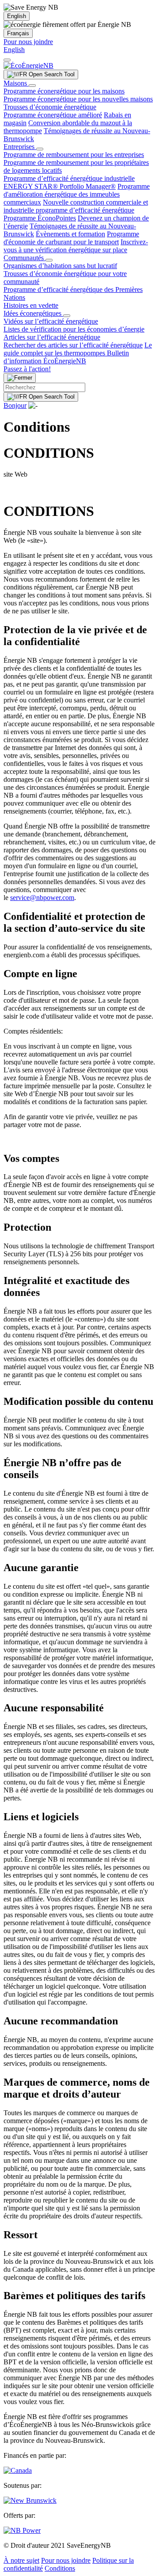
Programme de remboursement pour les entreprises (74, 155)
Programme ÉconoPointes (40, 218)
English (17, 16)
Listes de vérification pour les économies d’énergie (74, 329)
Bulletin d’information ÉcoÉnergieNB (66, 357)
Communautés (25, 258)
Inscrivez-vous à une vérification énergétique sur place (76, 246)
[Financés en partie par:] (18, 2470)
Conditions (60, 2568)
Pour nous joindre (28, 42)
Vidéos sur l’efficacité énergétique (51, 321)
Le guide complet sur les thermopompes (78, 349)
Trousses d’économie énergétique (50, 107)
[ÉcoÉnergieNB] (28, 65)
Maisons (16, 83)
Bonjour (15, 405)
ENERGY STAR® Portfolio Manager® (60, 186)
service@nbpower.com (42, 898)
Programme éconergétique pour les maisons (64, 91)
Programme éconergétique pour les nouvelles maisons (78, 99)
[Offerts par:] (22, 2530)
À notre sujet (21, 2560)
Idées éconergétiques (33, 313)
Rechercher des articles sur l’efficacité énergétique (73, 345)
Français (18, 33)
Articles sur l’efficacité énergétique (52, 337)
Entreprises (20, 147)
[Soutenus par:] (30, 2500)
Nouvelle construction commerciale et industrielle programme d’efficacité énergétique (76, 206)
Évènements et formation (70, 234)
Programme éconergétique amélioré (53, 115)
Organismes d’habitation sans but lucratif (60, 266)
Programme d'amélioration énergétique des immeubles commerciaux (77, 194)
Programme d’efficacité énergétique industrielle (69, 178)
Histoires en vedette (31, 305)
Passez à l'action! (27, 369)
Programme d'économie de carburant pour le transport (71, 238)
